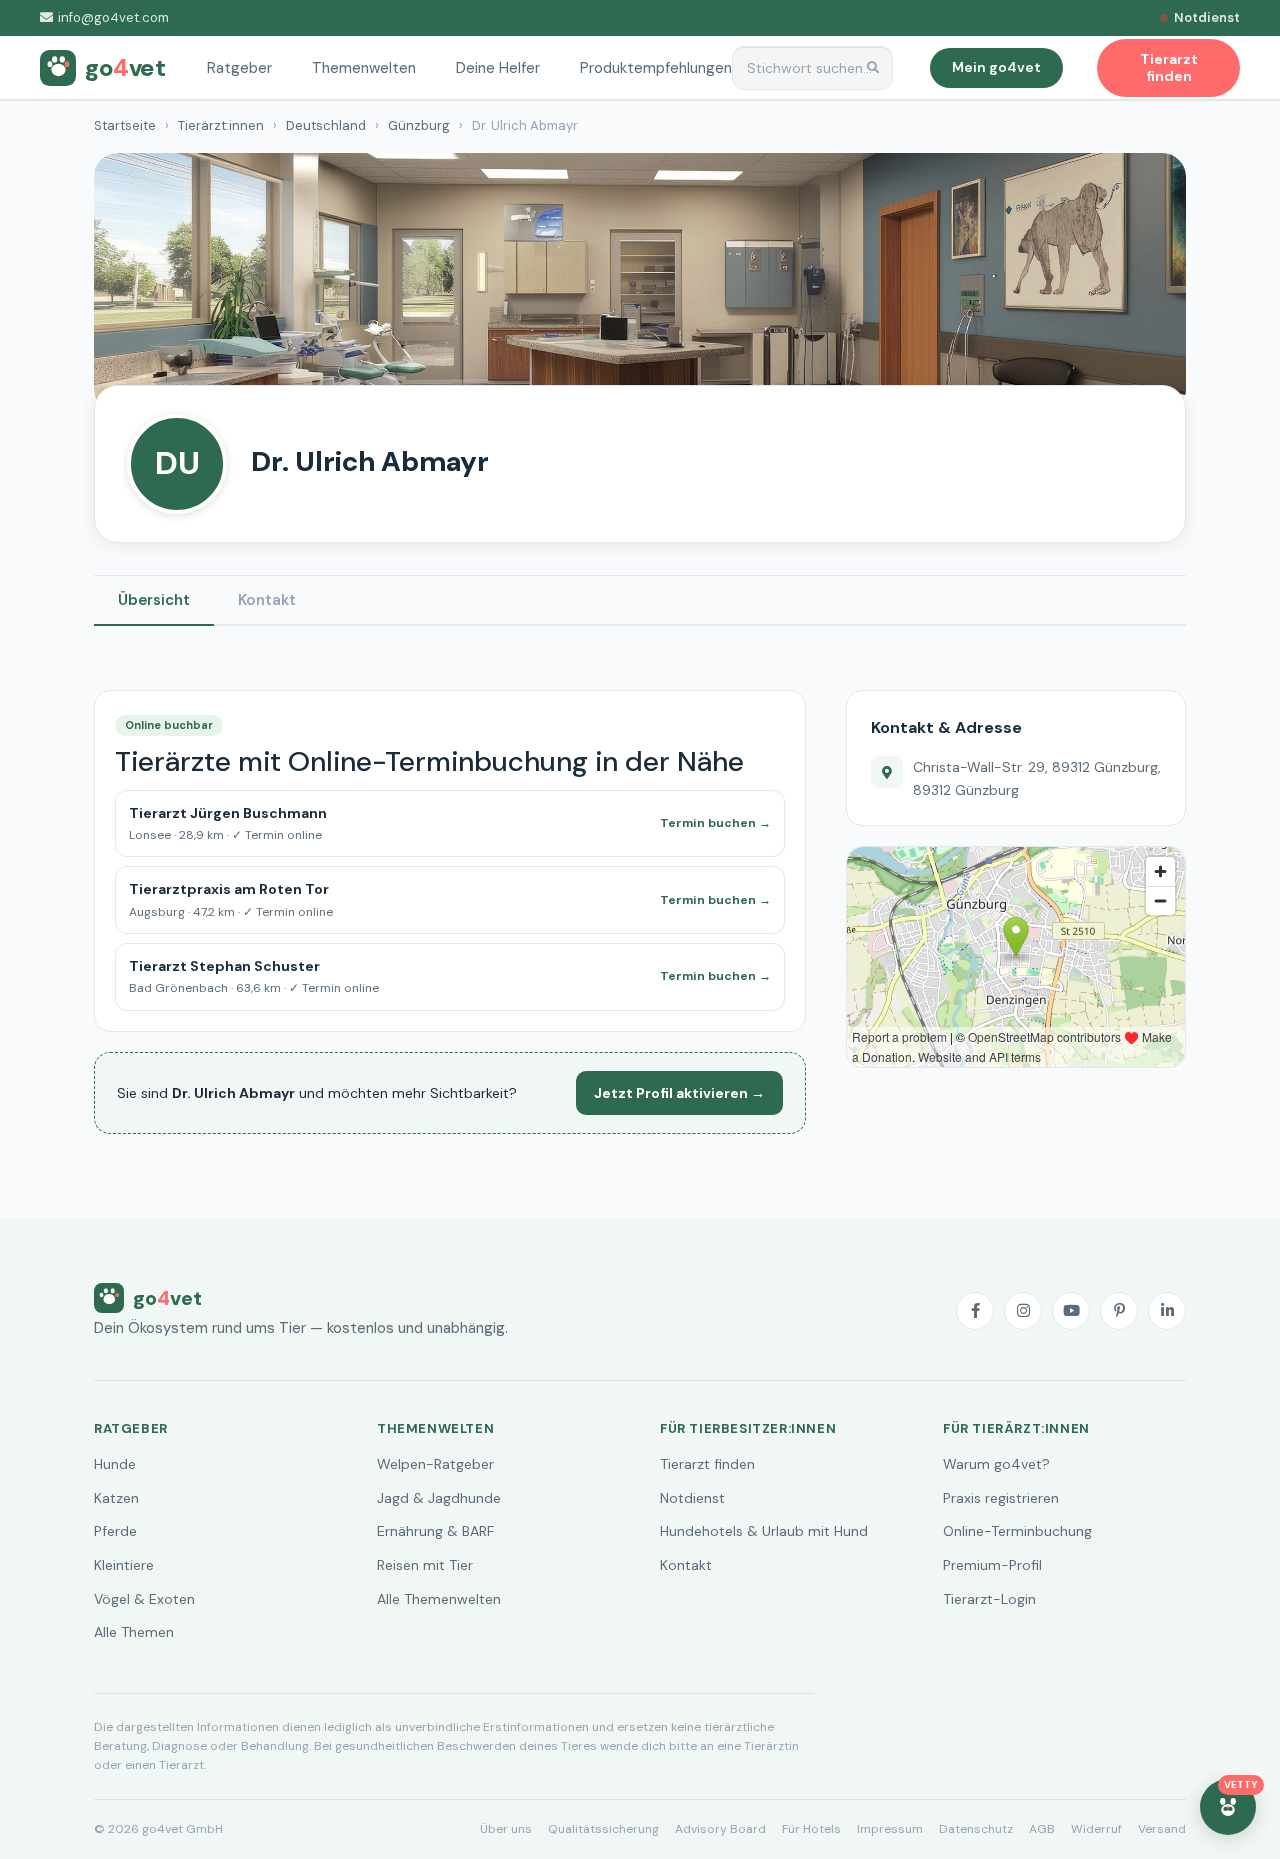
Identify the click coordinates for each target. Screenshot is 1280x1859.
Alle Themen (134, 1632)
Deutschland (326, 125)
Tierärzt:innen (221, 125)
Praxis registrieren (1001, 1498)
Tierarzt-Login (989, 1599)
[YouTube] (1071, 1311)
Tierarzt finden (707, 1464)
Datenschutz (976, 1829)
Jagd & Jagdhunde (439, 1498)
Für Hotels (811, 1829)
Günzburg (419, 125)
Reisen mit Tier (425, 1565)
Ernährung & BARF (435, 1531)
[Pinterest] (1119, 1311)
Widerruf (1096, 1829)
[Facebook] (975, 1311)
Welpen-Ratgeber (435, 1464)
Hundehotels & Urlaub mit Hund (764, 1531)
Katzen (116, 1498)
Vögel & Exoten (144, 1599)
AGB (1042, 1829)
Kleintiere (124, 1565)
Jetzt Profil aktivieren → (679, 1093)
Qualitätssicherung (603, 1829)
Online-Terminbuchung (1017, 1531)
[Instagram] (1023, 1311)
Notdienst (692, 1498)
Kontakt (267, 600)
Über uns (506, 1829)
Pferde (115, 1531)
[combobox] (813, 68)
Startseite (125, 125)
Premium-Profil (992, 1565)
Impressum (890, 1829)
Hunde (115, 1464)
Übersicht (154, 600)
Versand (1162, 1829)
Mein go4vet (996, 67)
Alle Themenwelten (439, 1599)
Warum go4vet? (996, 1464)
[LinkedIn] (1167, 1311)
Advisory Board (720, 1829)
